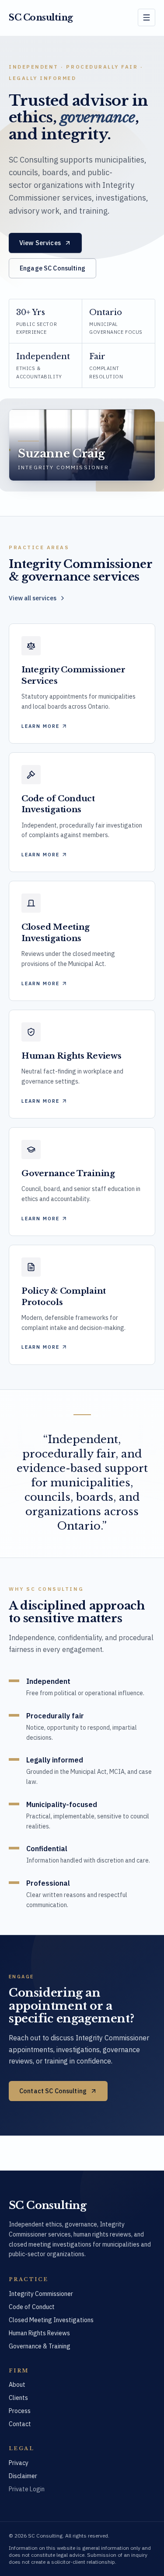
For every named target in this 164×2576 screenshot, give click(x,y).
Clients (18, 2398)
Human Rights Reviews (39, 2333)
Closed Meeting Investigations (51, 2320)
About (17, 2385)
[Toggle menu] (147, 17)
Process (20, 2411)
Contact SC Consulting (53, 2090)
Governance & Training (40, 2346)
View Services (40, 243)
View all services (33, 598)
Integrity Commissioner (41, 2294)
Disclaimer (23, 2476)
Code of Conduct (32, 2307)
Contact (20, 2424)
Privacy (19, 2463)
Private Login (27, 2489)
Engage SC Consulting (52, 268)
